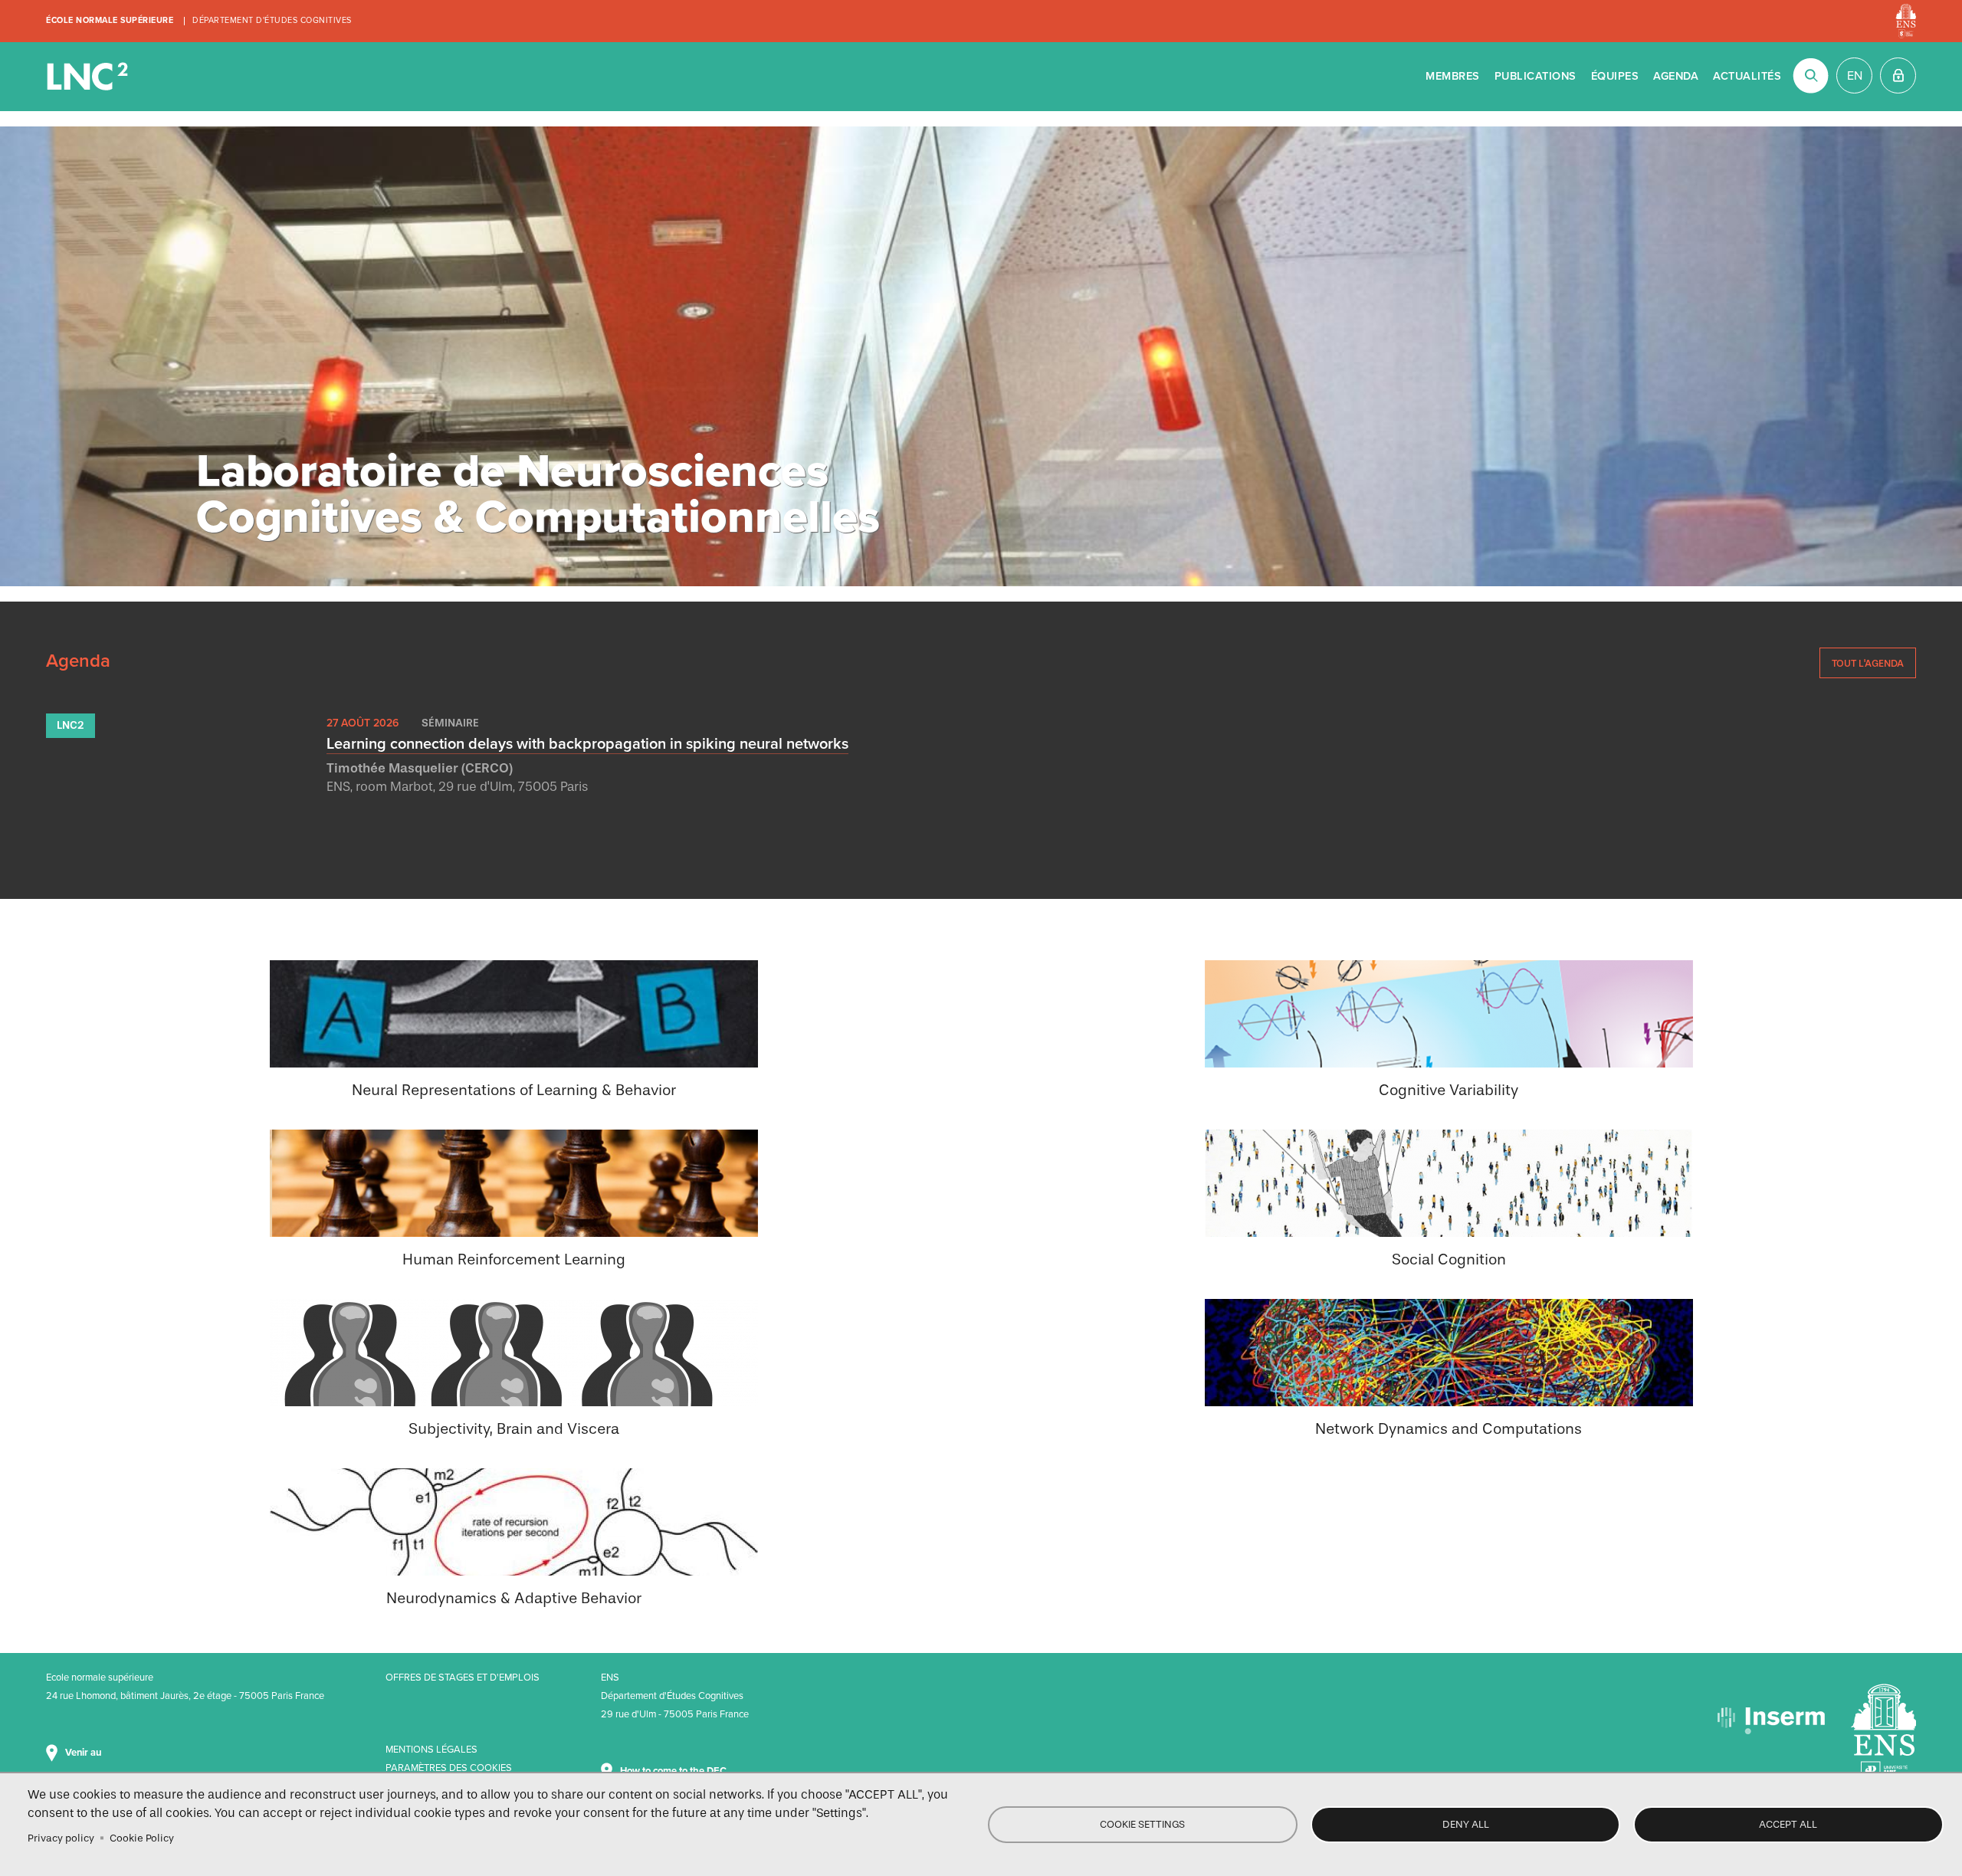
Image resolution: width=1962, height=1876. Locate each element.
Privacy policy (61, 1838)
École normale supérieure (110, 20)
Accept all (1788, 1824)
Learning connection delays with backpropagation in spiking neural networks (587, 744)
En (1855, 76)
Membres (1453, 76)
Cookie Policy (142, 1838)
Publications (1535, 76)
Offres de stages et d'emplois (463, 1678)
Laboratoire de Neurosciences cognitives (89, 77)
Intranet (1898, 75)
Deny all (1466, 1824)
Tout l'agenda (1868, 663)
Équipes (1615, 76)
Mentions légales (431, 1750)
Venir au (84, 1753)
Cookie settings (1142, 1824)
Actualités (1747, 76)
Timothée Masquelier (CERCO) (420, 768)
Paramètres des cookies (449, 1768)
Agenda (1676, 76)
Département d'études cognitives (272, 20)
